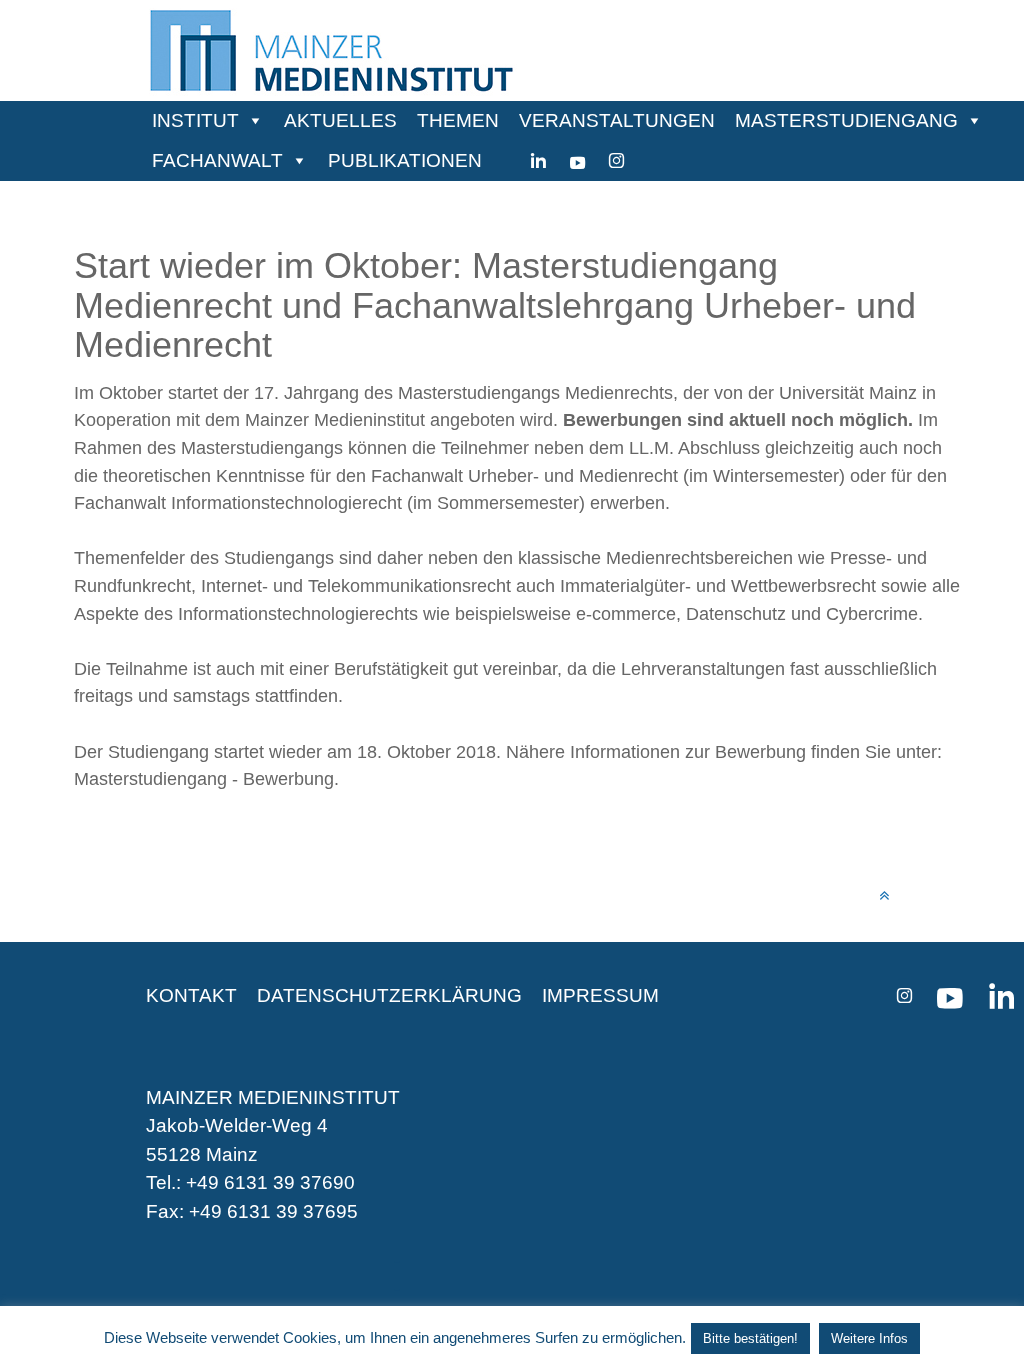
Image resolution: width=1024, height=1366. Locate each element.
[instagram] (616, 161)
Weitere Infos (869, 1338)
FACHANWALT (217, 160)
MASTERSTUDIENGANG (846, 120)
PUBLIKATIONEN (405, 160)
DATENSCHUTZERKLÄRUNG (389, 995)
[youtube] (577, 161)
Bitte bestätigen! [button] (750, 1338)
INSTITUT (195, 120)
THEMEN (458, 120)
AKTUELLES (340, 120)
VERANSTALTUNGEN (617, 120)
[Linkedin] (538, 161)
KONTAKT (191, 995)
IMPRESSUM (600, 995)
